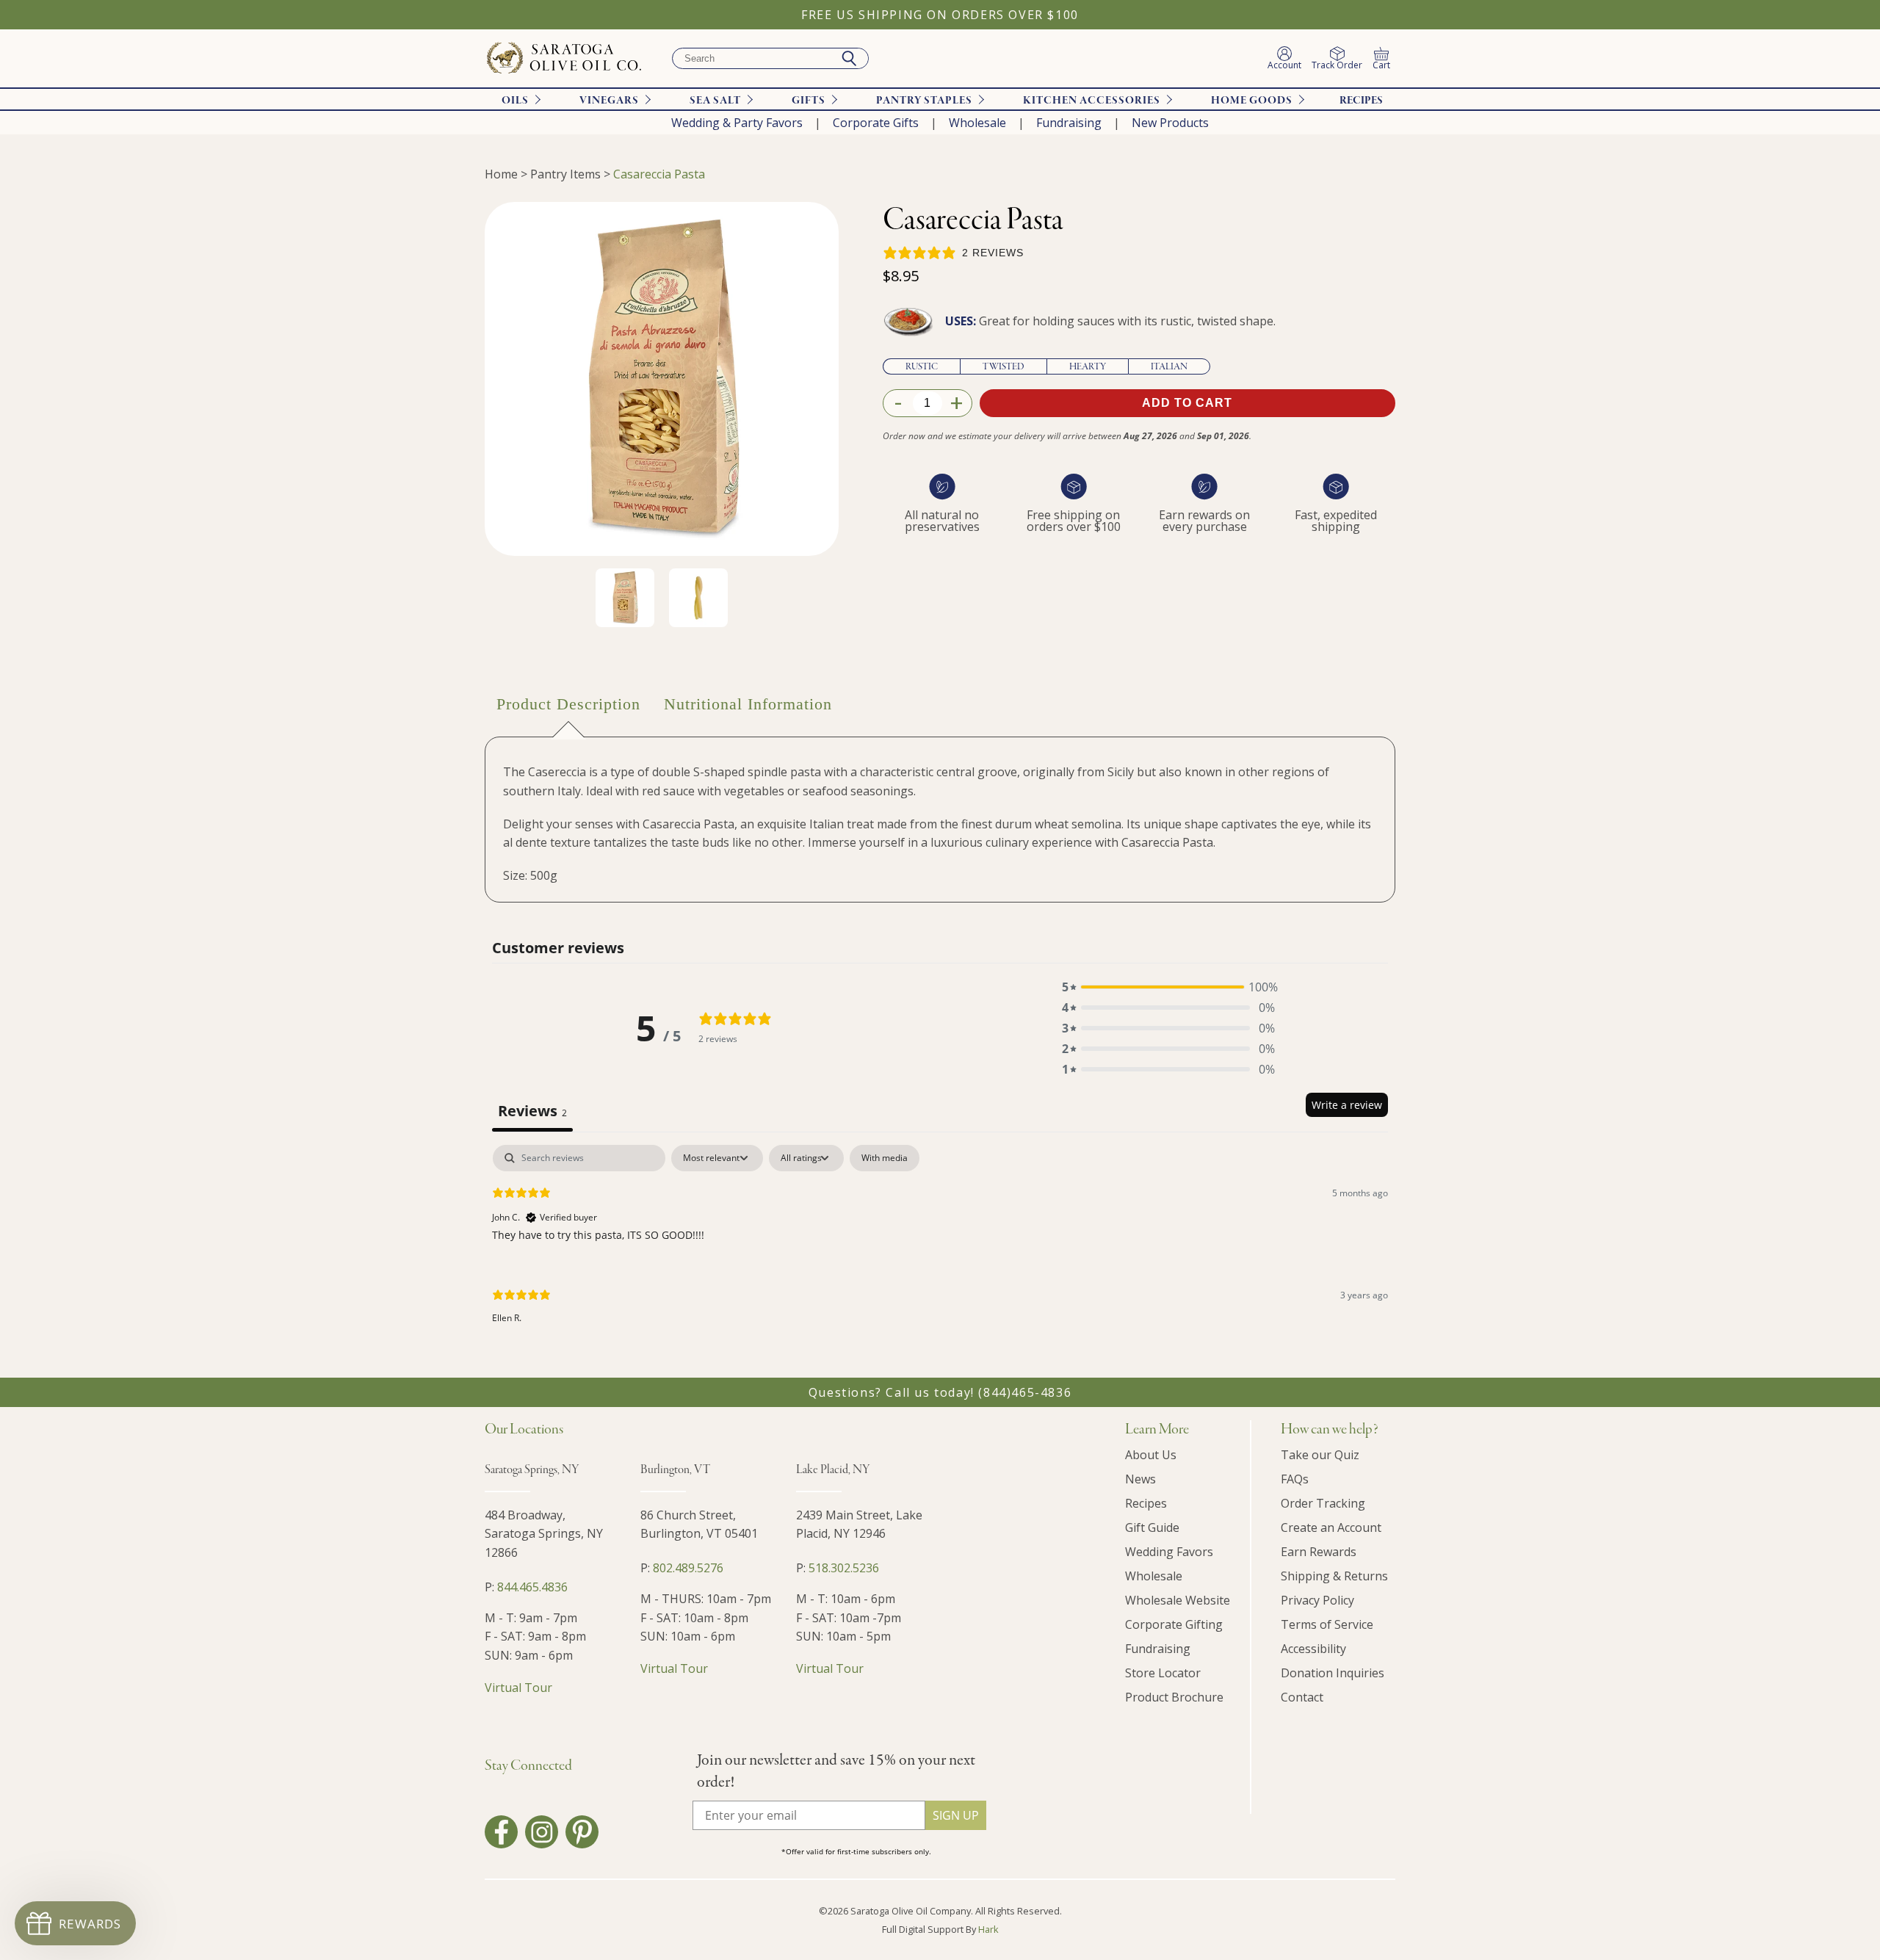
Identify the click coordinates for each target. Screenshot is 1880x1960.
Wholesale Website (1178, 1600)
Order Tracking (1323, 1503)
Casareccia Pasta (659, 174)
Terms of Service (1327, 1624)
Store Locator (1163, 1673)
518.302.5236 (844, 1568)
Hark (988, 1929)
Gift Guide (1152, 1527)
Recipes (1361, 101)
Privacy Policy (1317, 1600)
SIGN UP (956, 1815)
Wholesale (977, 123)
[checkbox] (885, 1158)
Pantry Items (565, 174)
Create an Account (1331, 1527)
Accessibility (1313, 1649)
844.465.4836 (532, 1587)
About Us (1151, 1455)
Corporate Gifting (1174, 1624)
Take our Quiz (1320, 1455)
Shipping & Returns (1334, 1576)
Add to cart (1187, 403)
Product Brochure (1174, 1697)
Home (501, 174)
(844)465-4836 (1025, 1392)
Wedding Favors (1169, 1552)
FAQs (1295, 1479)
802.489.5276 (688, 1568)
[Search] (849, 59)
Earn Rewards (1319, 1552)
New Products (1170, 123)
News (1140, 1479)
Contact (1302, 1697)
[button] (1168, 987)
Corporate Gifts (876, 123)
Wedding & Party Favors (737, 123)
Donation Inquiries (1333, 1673)
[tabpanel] (940, 1246)
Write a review (1347, 1105)
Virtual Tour (518, 1688)
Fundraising (1069, 123)
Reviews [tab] (532, 1111)
